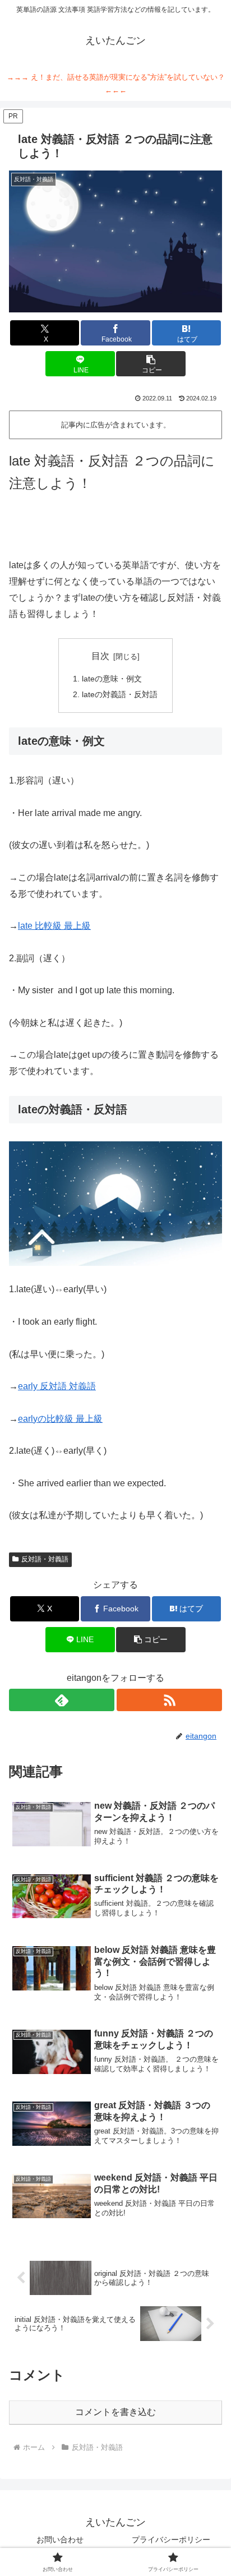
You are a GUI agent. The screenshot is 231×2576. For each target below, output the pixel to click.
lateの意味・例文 (112, 679)
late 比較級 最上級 (54, 926)
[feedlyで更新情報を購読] (62, 1700)
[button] (151, 364)
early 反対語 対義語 (57, 1386)
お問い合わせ (60, 2540)
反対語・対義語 (45, 1559)
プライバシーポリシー (171, 2540)
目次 (100, 656)
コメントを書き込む (115, 2412)
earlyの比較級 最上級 (60, 1419)
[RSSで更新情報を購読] (169, 1700)
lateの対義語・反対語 (120, 694)
